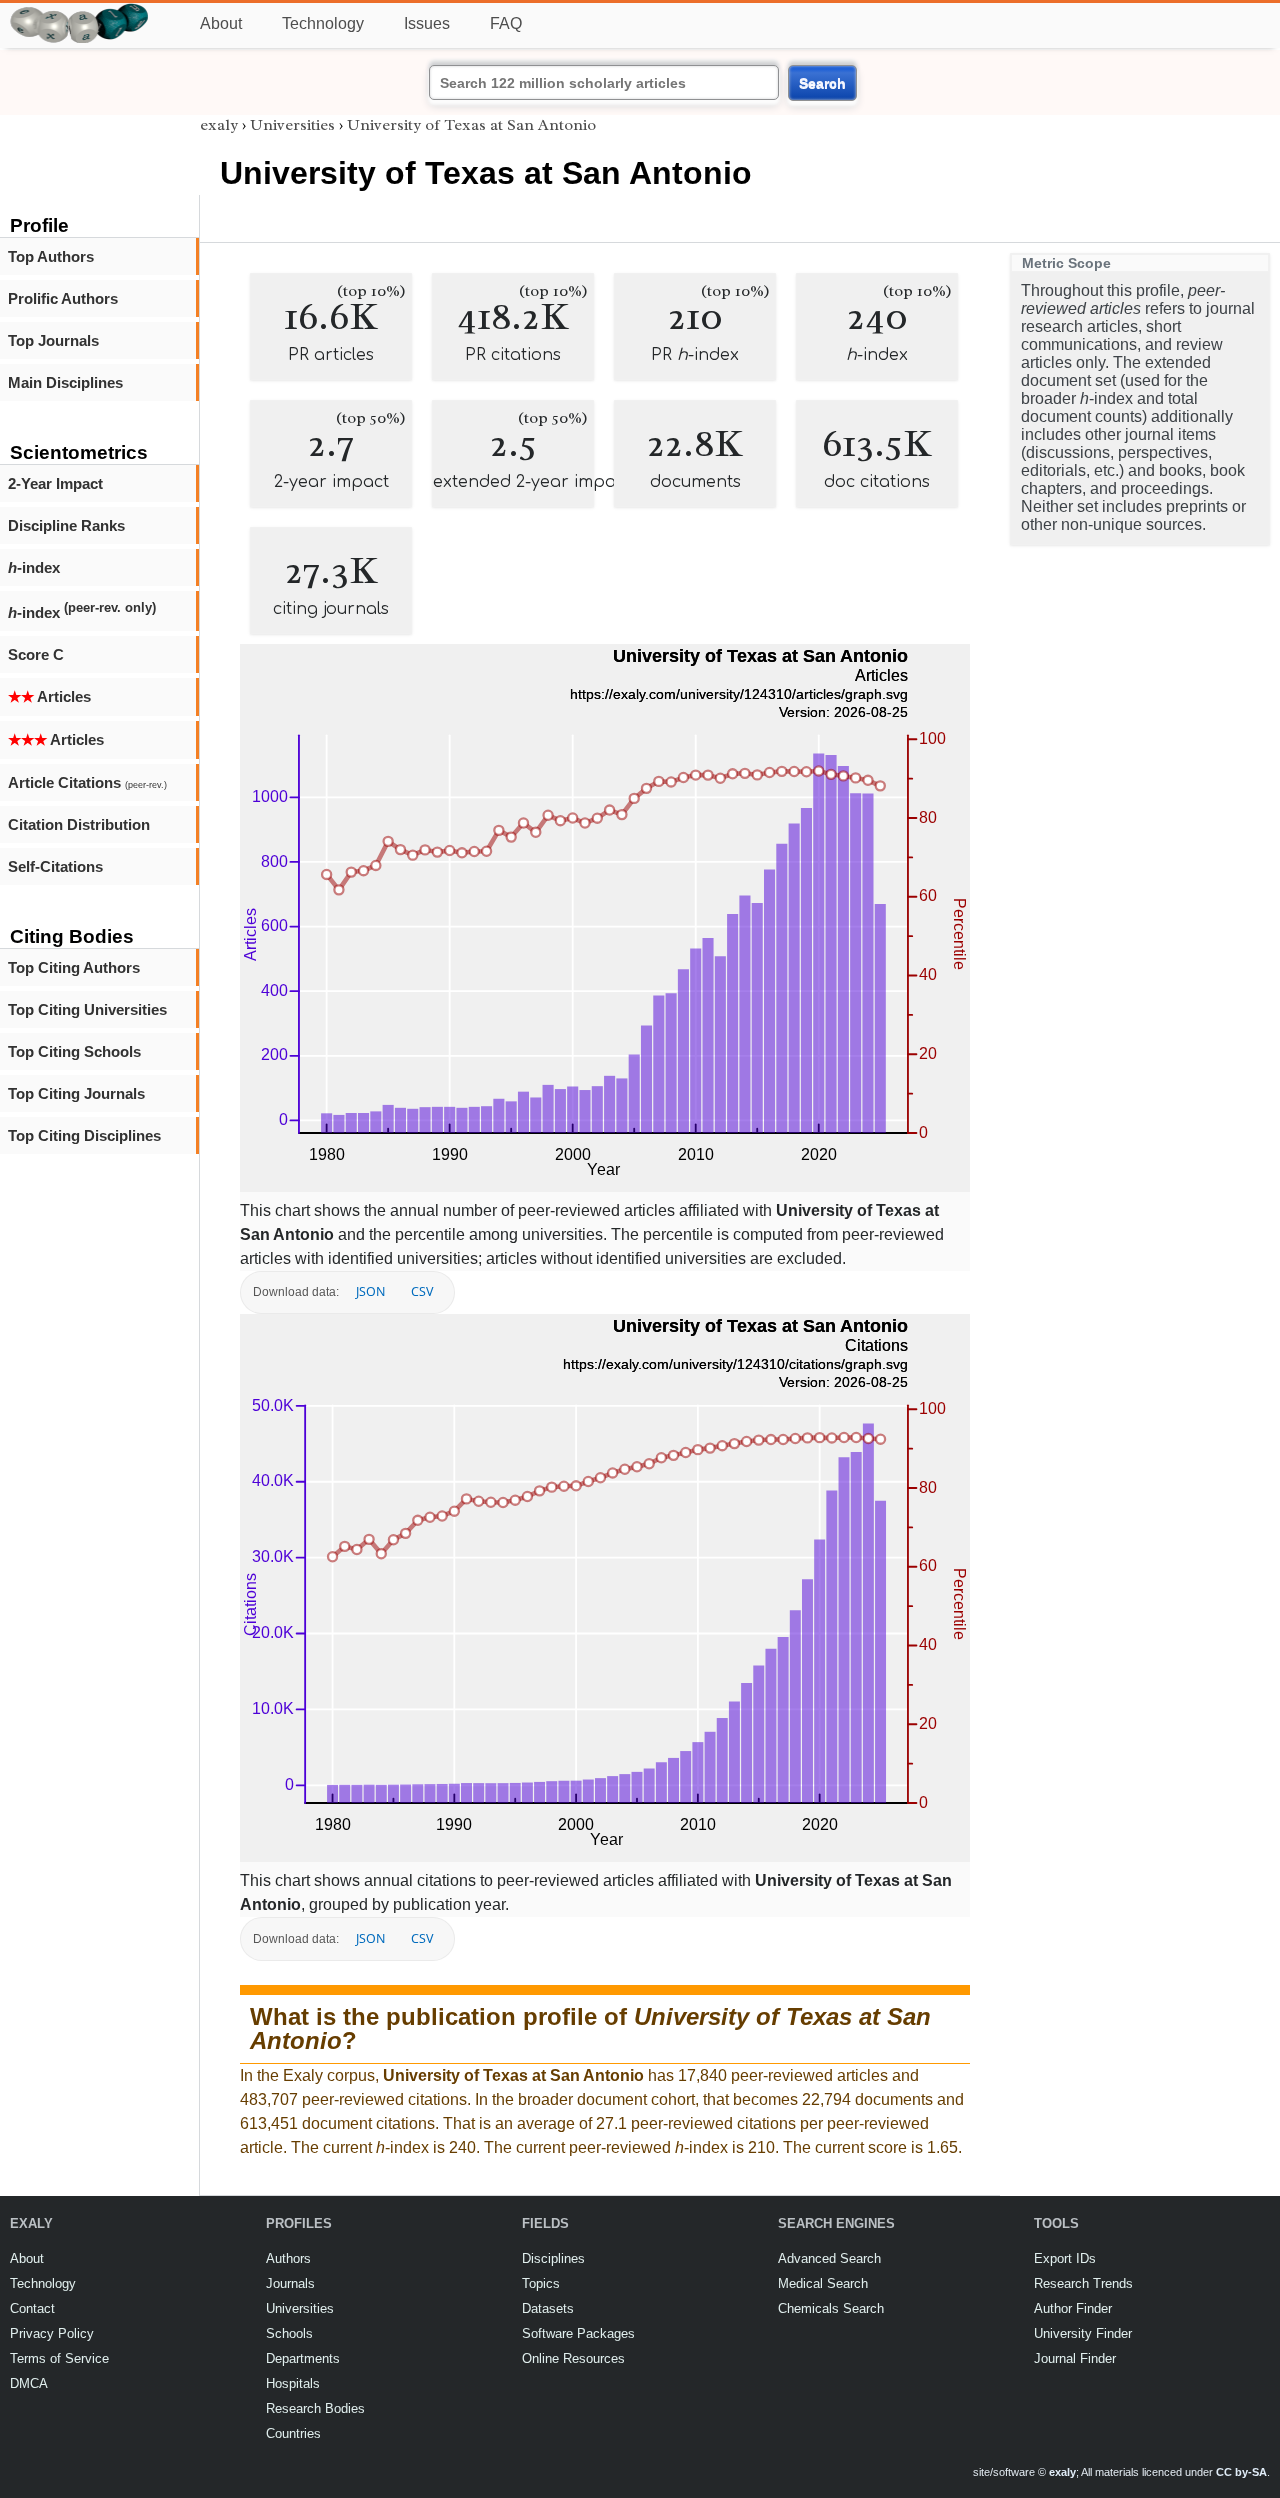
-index (34, 567)
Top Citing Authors (74, 967)
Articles (49, 696)
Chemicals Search (831, 2308)
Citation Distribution (79, 824)
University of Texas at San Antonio (471, 125)
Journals (290, 2283)
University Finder (1083, 2333)
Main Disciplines (65, 382)
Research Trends (1083, 2283)
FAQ (506, 23)
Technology (323, 23)
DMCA (29, 2383)
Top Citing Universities (87, 1009)
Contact (32, 2308)
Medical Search (823, 2283)
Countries (293, 2433)
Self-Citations (55, 866)
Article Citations (87, 782)
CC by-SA (1241, 2472)
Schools (289, 2333)
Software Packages (578, 2333)
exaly (219, 125)
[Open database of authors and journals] (80, 11)
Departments (303, 2358)
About (221, 23)
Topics (541, 2283)
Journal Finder (1075, 2358)
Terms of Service (59, 2358)
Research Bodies (315, 2408)
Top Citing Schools (74, 1051)
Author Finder (1073, 2308)
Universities (292, 125)
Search (822, 83)
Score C (36, 654)
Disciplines (553, 2258)
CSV (422, 1291)
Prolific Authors (63, 298)
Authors (288, 2258)
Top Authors (51, 256)
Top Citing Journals (76, 1093)
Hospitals (293, 2383)
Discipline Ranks (66, 525)
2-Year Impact (55, 483)
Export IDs (1065, 2258)
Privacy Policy (52, 2333)
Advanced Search (829, 2258)
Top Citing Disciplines (84, 1135)
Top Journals (53, 340)
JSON (370, 1291)
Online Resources (573, 2358)
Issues (427, 23)
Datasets (548, 2308)
